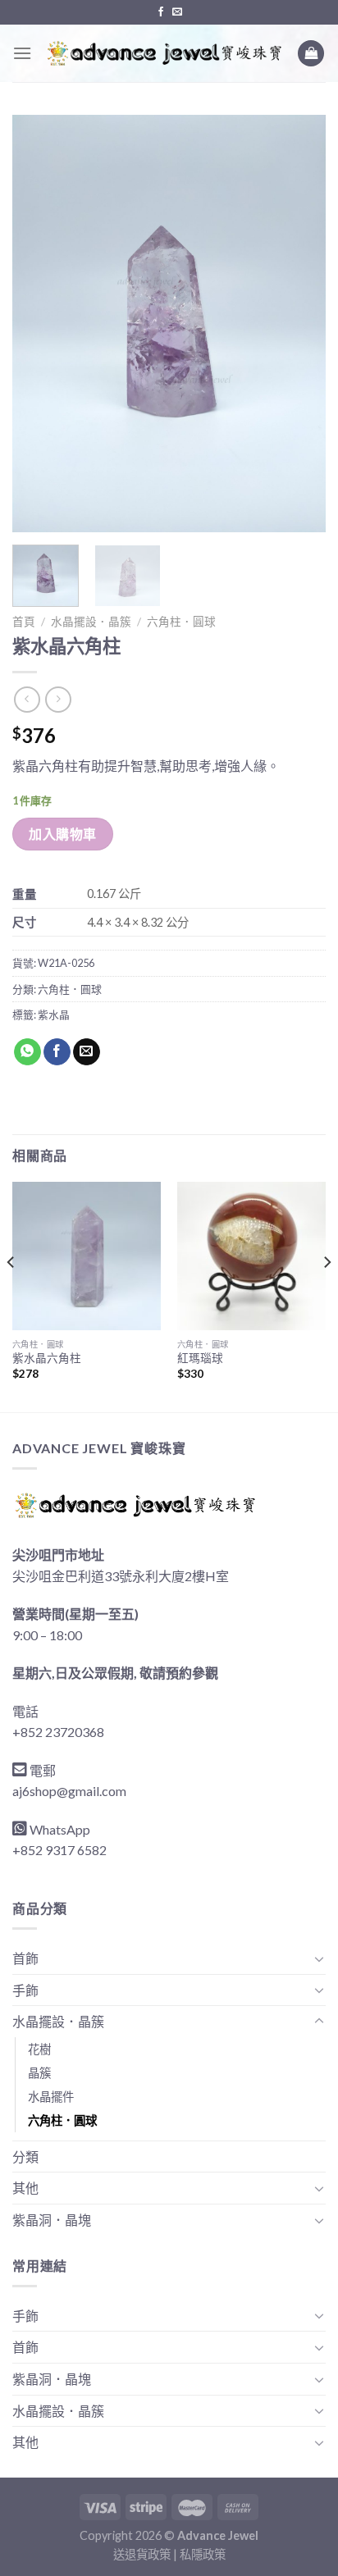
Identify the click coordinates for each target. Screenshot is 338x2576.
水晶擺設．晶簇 (91, 622)
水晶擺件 (51, 2097)
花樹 (39, 2049)
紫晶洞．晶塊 (52, 2220)
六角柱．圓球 (181, 622)
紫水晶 (54, 1014)
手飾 (25, 1990)
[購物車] (311, 54)
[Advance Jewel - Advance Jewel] (164, 53)
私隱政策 (203, 2554)
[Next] (299, 324)
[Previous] (39, 324)
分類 (25, 2157)
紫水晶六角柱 (47, 1358)
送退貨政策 (142, 2554)
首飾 (25, 1958)
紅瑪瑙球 (200, 1358)
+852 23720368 (58, 1732)
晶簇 (39, 2073)
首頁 (24, 622)
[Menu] (22, 53)
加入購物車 (62, 834)
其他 (25, 2188)
